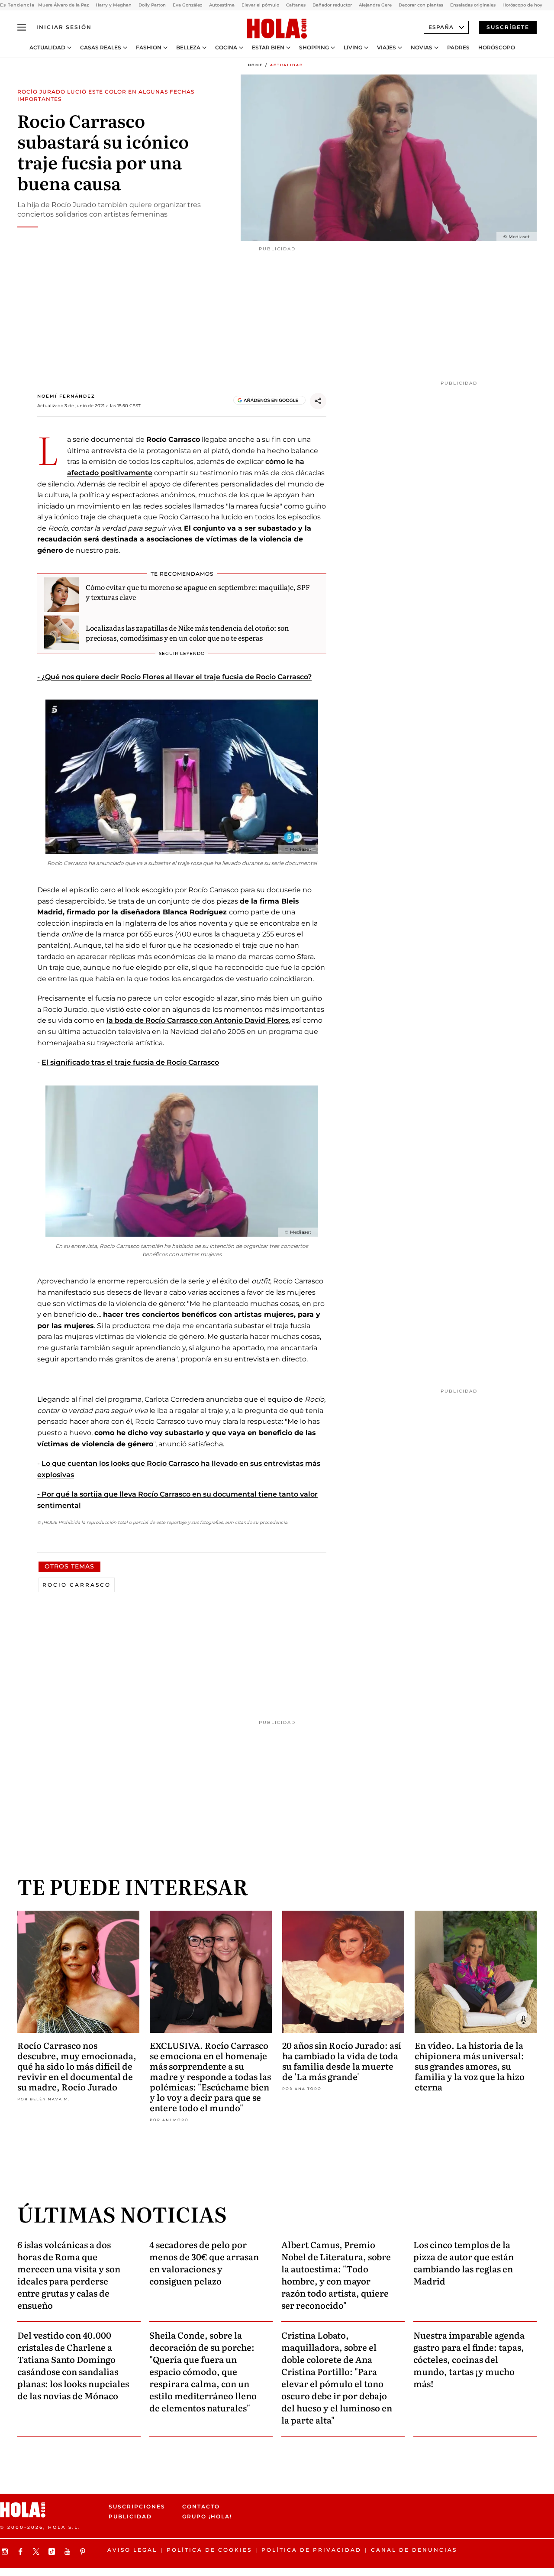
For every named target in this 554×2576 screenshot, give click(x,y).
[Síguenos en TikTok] (53, 2552)
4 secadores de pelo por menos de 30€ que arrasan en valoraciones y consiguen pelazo (204, 2262)
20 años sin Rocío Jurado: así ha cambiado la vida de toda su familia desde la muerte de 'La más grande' (342, 2061)
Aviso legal (132, 2550)
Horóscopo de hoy (522, 5)
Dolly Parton (152, 5)
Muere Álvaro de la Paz (63, 5)
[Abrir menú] (22, 27)
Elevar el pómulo (260, 5)
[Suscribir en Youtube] (68, 2552)
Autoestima (222, 5)
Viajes (387, 48)
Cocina (226, 48)
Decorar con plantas (421, 5)
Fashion (149, 48)
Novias (422, 48)
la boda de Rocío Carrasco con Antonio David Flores (198, 1020)
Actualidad (47, 48)
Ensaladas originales (473, 5)
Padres (458, 48)
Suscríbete (508, 27)
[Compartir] (318, 401)
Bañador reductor (332, 5)
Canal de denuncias (414, 2550)
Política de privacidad (311, 2550)
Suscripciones (137, 2506)
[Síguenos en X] (37, 2552)
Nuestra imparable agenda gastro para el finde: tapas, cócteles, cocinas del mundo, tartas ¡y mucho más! (469, 2359)
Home (255, 65)
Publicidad (130, 2517)
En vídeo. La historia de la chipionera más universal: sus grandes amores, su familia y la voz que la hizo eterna (470, 2066)
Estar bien (268, 48)
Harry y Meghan (114, 5)
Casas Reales (101, 48)
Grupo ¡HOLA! (207, 2517)
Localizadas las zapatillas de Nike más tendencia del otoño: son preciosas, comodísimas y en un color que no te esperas (187, 632)
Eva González (187, 5)
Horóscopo (497, 48)
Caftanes (296, 5)
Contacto (201, 2506)
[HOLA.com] (277, 29)
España (441, 27)
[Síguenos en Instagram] (6, 2552)
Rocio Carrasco (77, 1585)
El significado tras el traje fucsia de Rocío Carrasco (130, 1062)
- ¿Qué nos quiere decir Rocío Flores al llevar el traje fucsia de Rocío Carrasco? (174, 677)
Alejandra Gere (375, 5)
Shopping (314, 48)
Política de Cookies (209, 2550)
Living (353, 48)
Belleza (188, 48)
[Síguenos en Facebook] (22, 2552)
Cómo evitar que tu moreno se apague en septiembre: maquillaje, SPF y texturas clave (198, 592)
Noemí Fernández (66, 396)
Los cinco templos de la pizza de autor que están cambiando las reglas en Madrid (464, 2262)
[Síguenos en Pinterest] (84, 2552)
